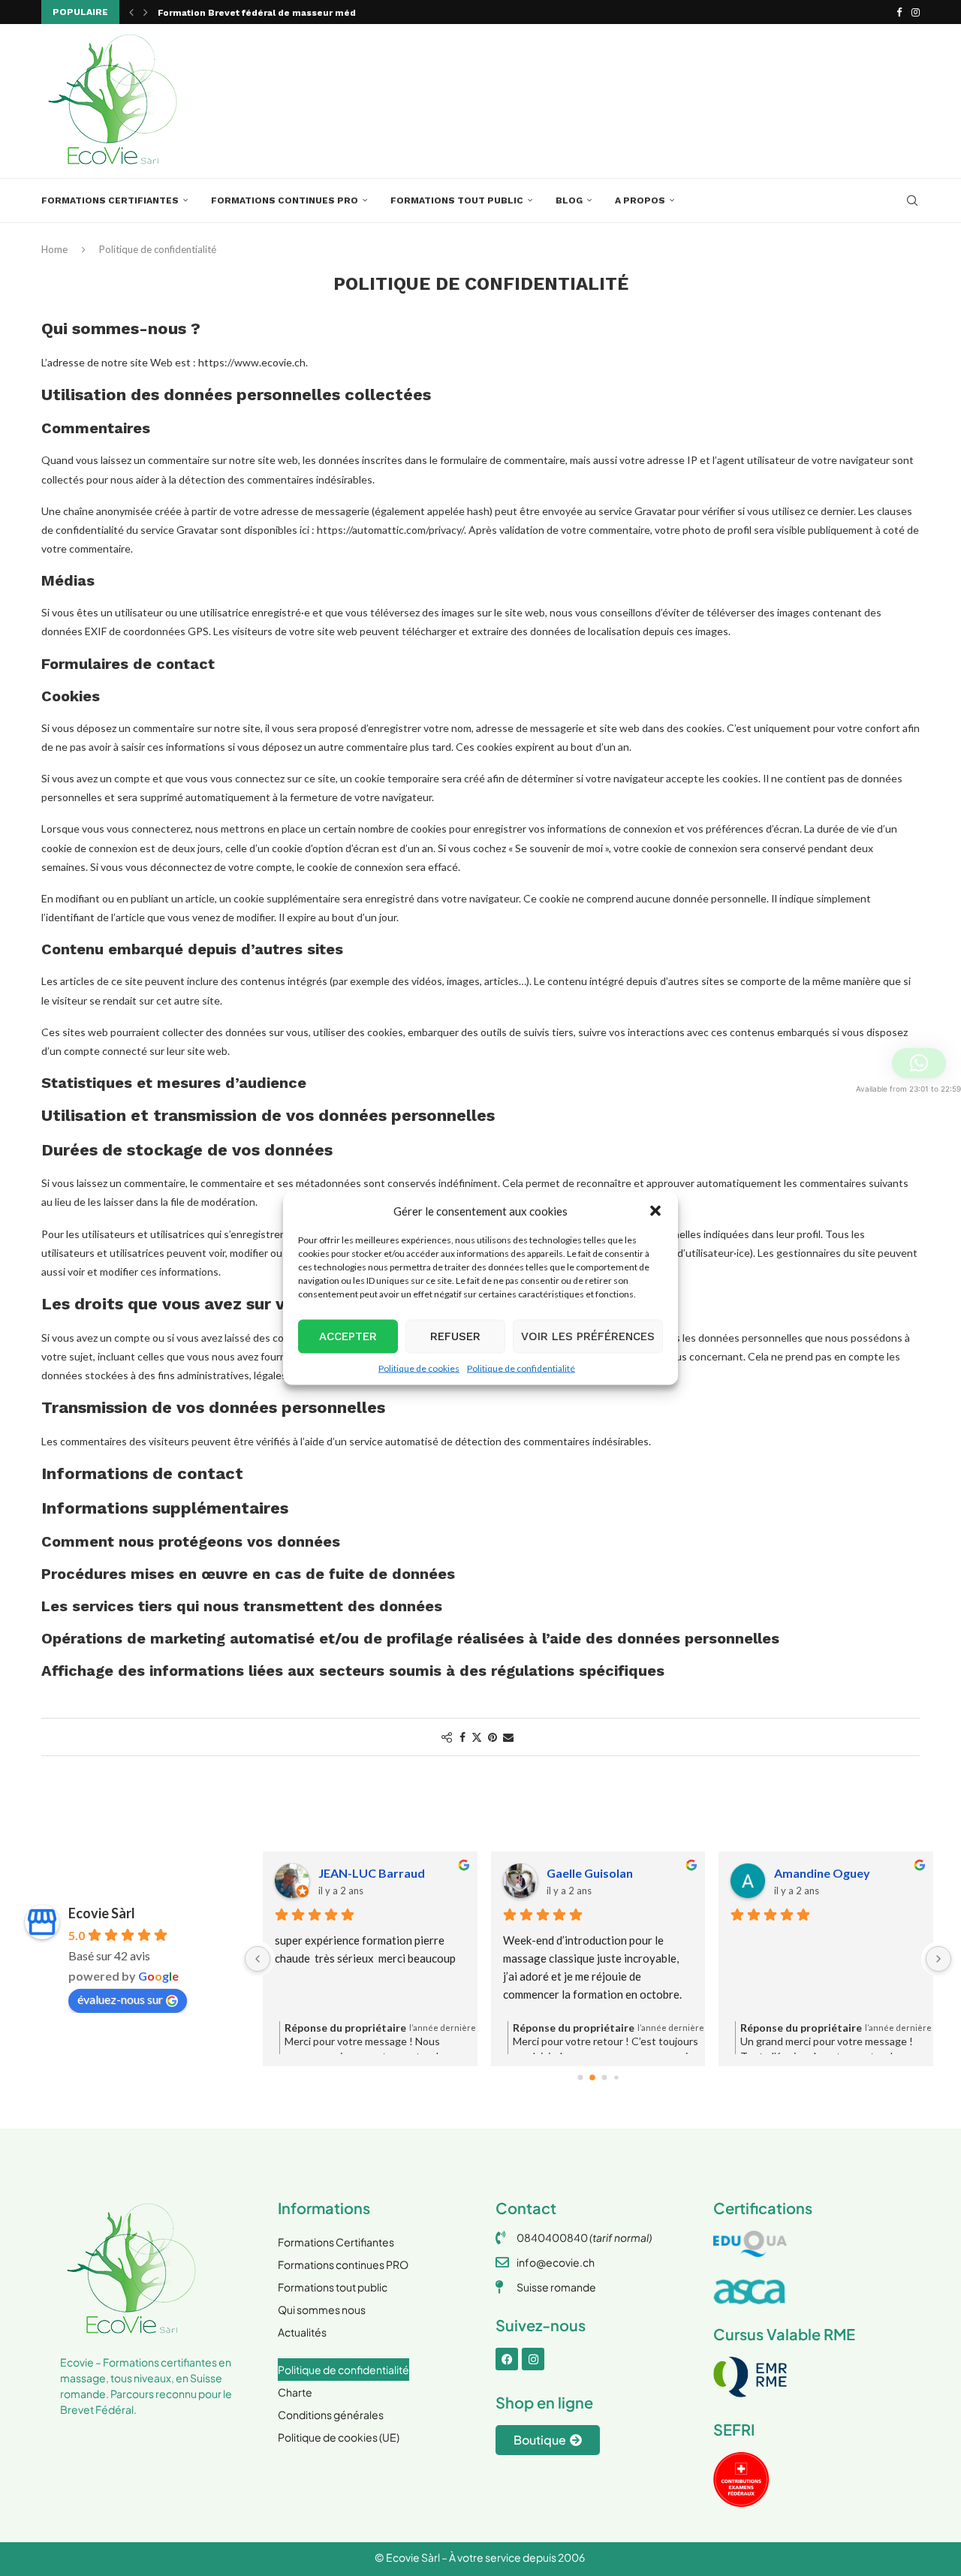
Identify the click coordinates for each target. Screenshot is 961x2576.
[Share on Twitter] (477, 1737)
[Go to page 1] (592, 2078)
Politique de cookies (419, 1368)
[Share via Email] (508, 1737)
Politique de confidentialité (521, 1368)
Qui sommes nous (322, 2309)
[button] (655, 1210)
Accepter (348, 1336)
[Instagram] (916, 12)
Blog (569, 200)
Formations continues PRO (285, 200)
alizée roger (580, 1873)
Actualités (302, 2332)
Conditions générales (331, 2415)
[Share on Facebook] (462, 1737)
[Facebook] (899, 12)
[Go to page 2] (604, 2077)
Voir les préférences (588, 1336)
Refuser (455, 1336)
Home (54, 249)
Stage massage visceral (213, 20)
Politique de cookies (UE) (339, 2437)
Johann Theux (357, 1873)
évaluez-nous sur (120, 1999)
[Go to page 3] (616, 2078)
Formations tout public (457, 200)
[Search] (912, 200)
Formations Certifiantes (110, 200)
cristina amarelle (821, 1873)
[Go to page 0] (580, 2077)
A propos (640, 200)
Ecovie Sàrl (102, 1913)
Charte (295, 2392)
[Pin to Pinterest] (493, 1737)
